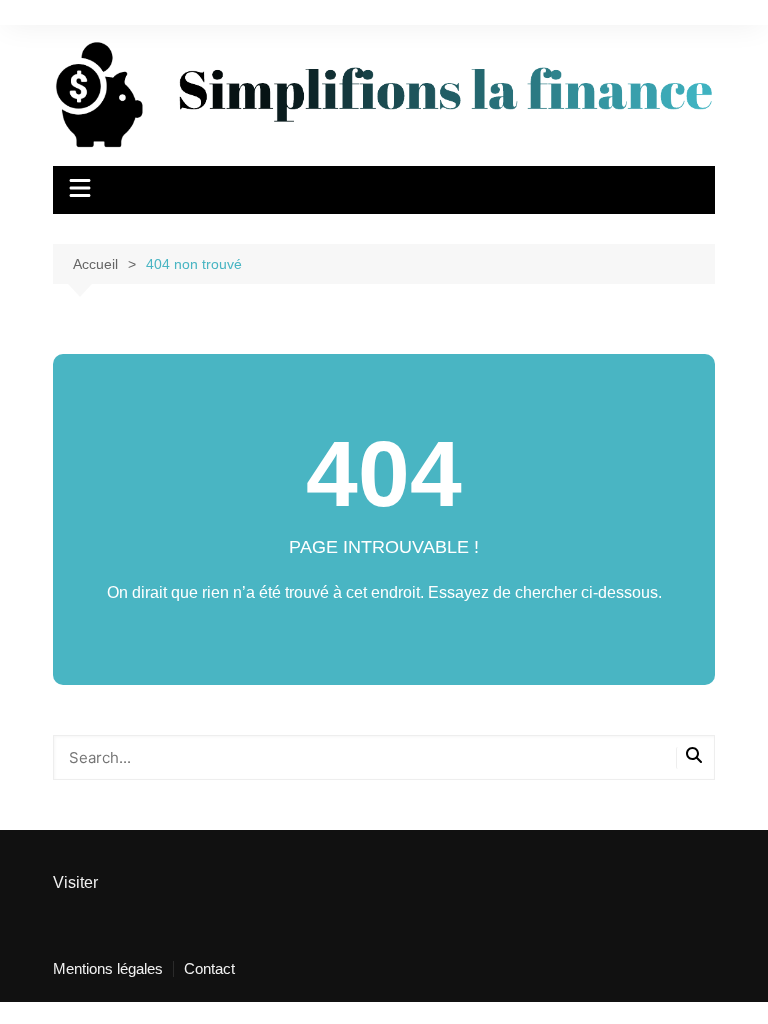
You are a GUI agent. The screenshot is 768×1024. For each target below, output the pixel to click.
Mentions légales (108, 969)
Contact (209, 969)
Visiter (75, 882)
